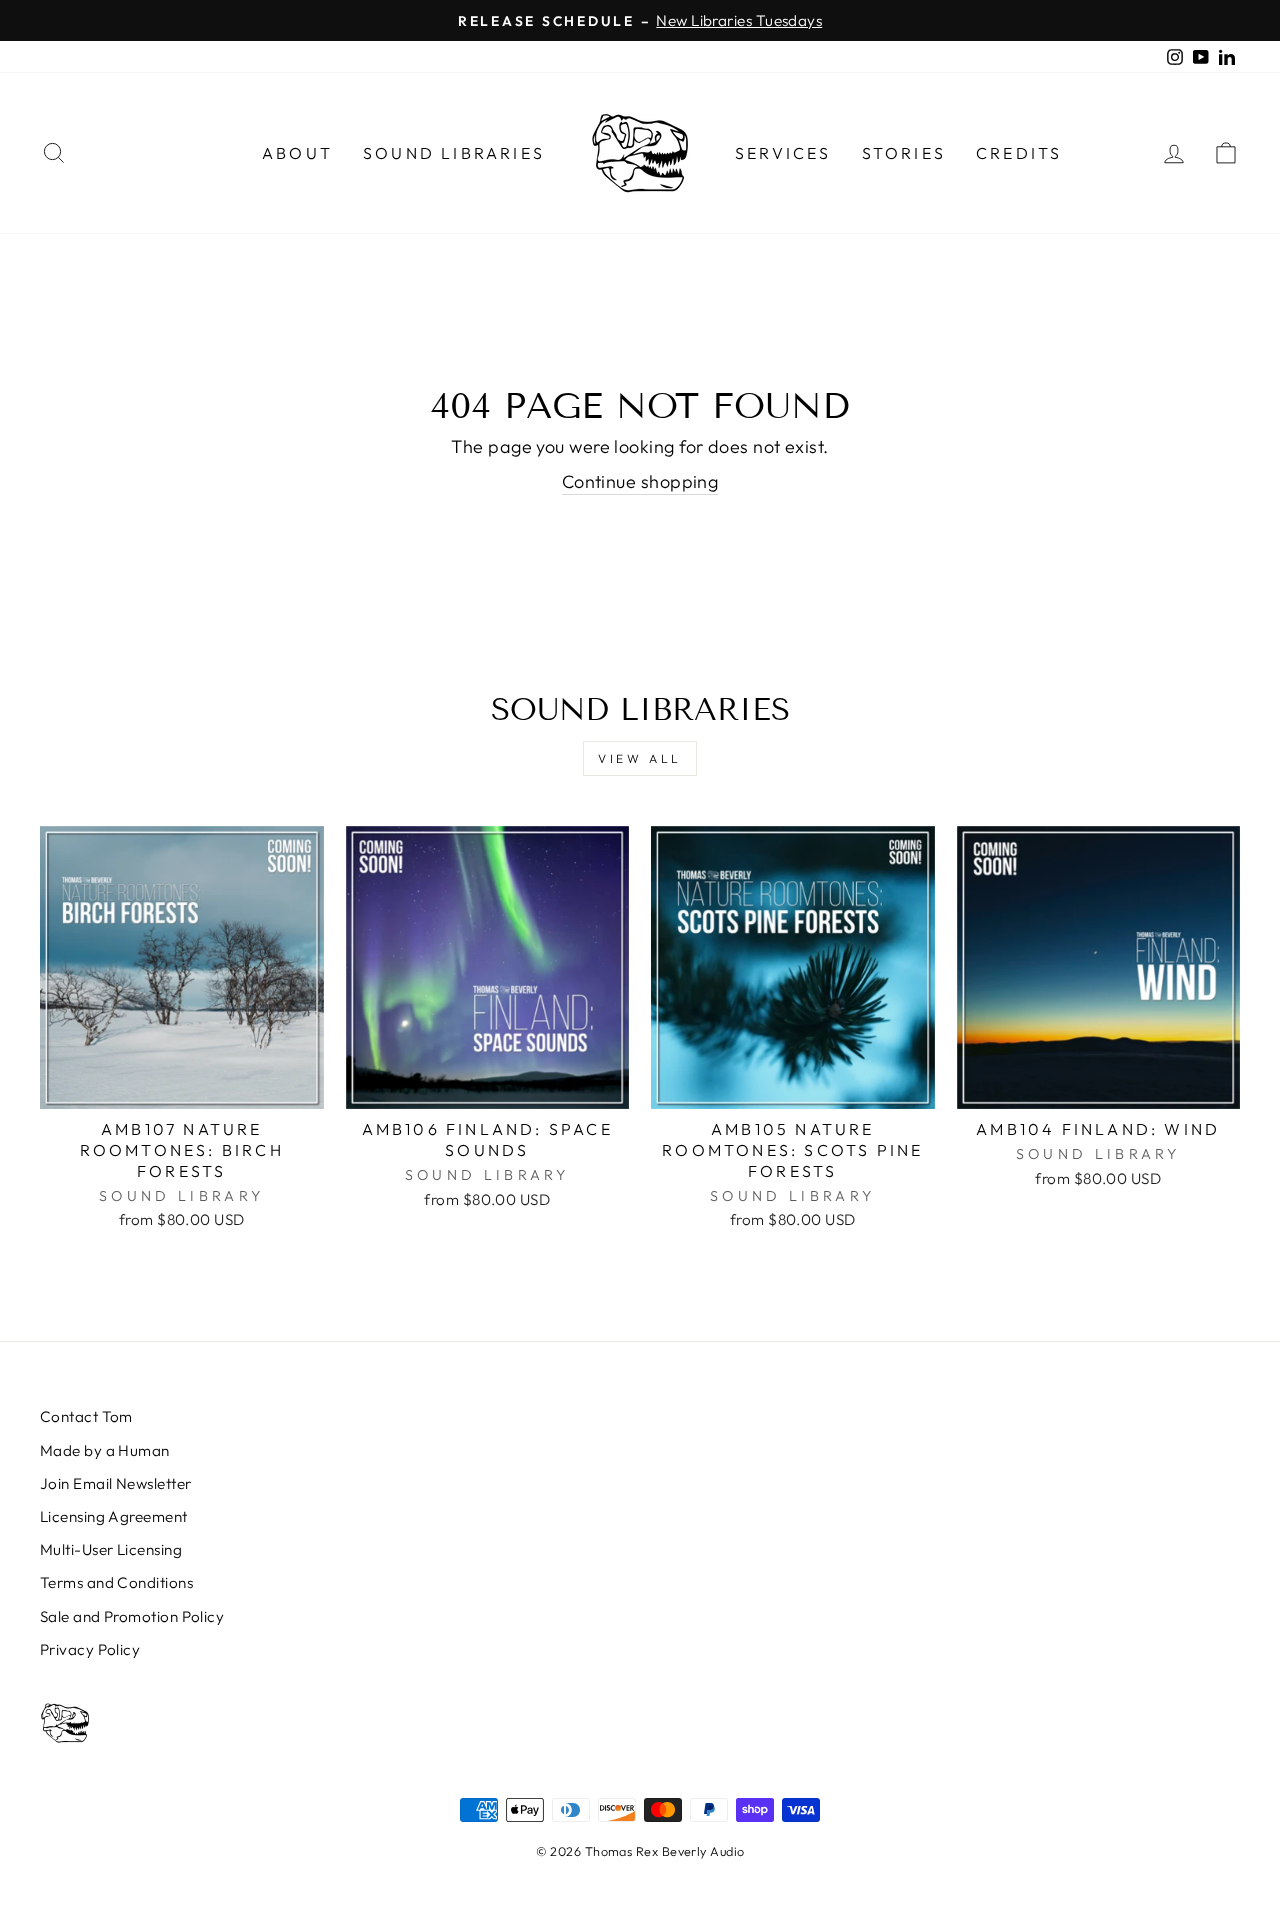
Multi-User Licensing (111, 1549)
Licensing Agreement (114, 1516)
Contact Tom (86, 1416)
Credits (1019, 153)
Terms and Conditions (116, 1582)
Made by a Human (105, 1450)
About (297, 153)
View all (640, 758)
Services (783, 153)
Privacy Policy (90, 1649)
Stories (904, 153)
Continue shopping (640, 481)
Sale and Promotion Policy (132, 1616)
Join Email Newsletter (115, 1483)
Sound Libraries (454, 153)
